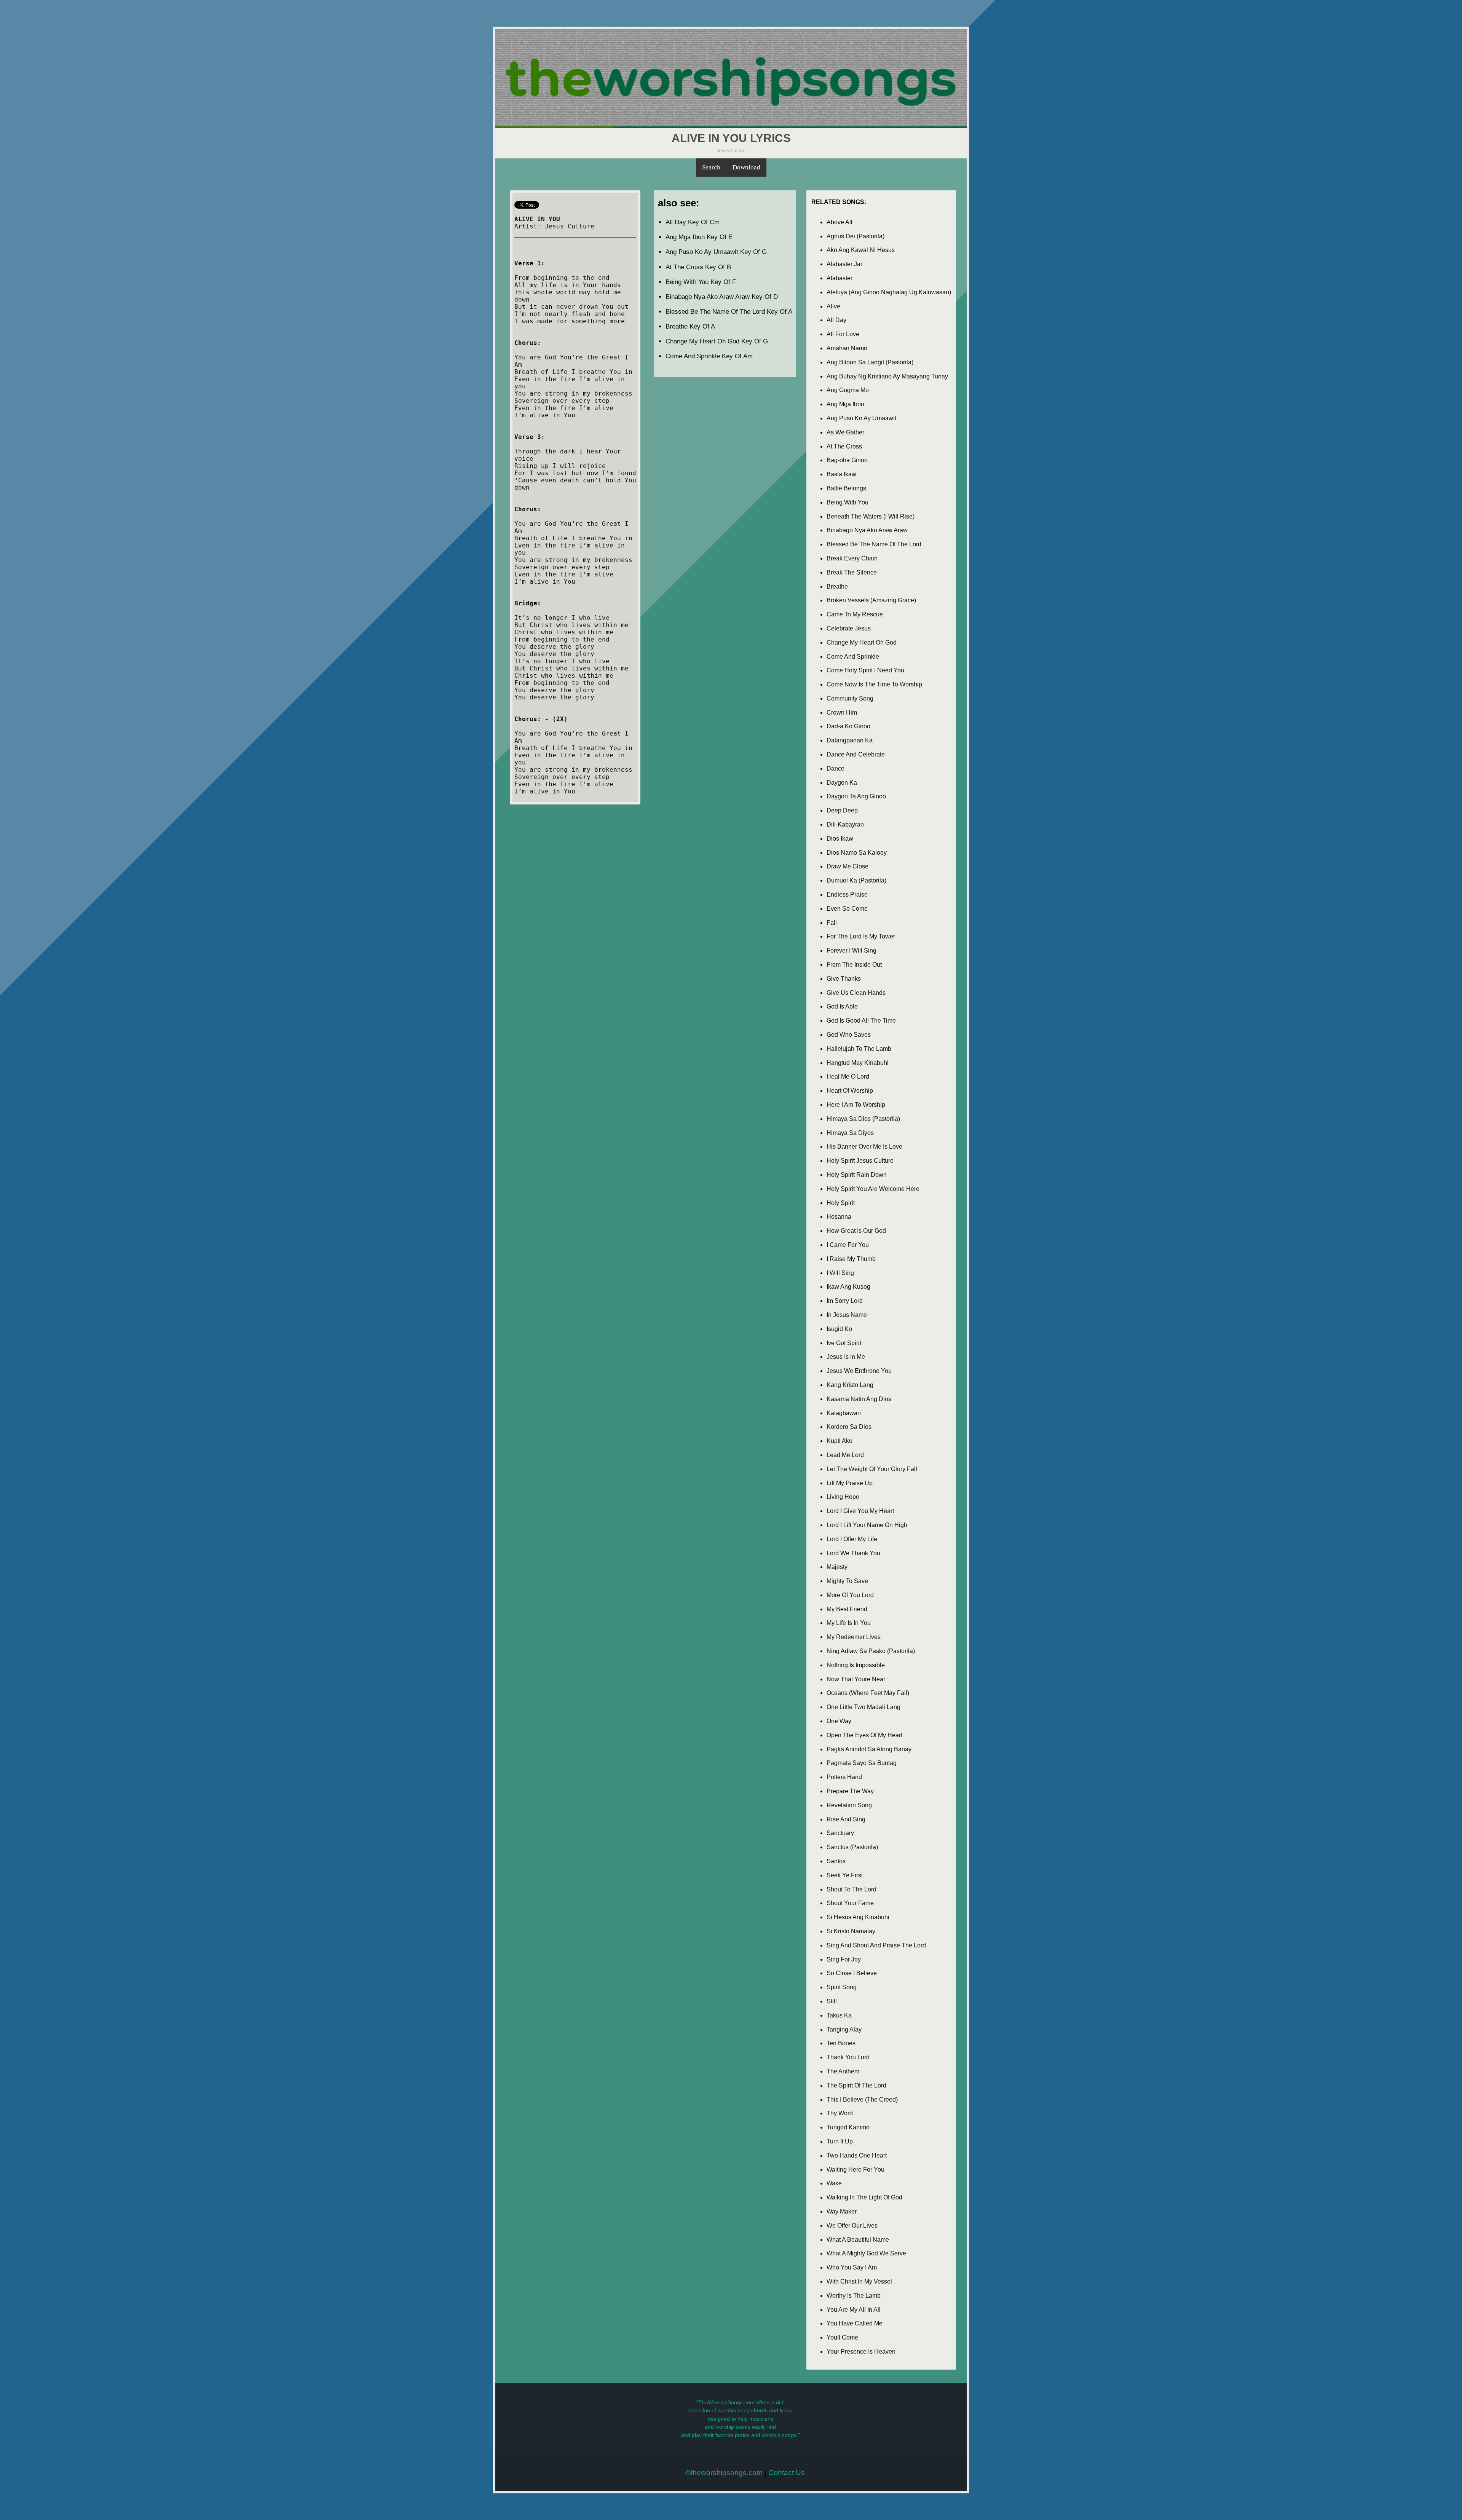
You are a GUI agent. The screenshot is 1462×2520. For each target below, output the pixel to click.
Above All (840, 222)
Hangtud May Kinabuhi (858, 1063)
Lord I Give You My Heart (860, 1511)
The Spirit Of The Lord (856, 2085)
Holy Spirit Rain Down (857, 1175)
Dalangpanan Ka (850, 740)
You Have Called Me (855, 2323)
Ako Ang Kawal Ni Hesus (861, 250)
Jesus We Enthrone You (859, 1371)
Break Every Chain (852, 558)
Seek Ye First (845, 1875)
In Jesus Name (847, 1315)
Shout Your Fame (850, 1903)
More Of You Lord (850, 1595)
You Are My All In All (854, 2310)
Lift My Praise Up (850, 1483)
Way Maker (842, 2211)
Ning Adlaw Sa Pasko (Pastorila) (871, 1651)
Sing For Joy (844, 1959)
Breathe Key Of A (690, 326)
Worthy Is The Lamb (854, 2296)
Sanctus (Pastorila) (852, 1847)
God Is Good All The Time (861, 1021)
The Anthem (843, 2071)
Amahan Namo (847, 348)
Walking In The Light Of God (864, 2197)
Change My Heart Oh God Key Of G (717, 341)
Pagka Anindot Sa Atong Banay (869, 1749)
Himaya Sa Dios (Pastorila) (863, 1119)
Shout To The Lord (852, 1889)
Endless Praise (847, 895)
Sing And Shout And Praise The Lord (876, 1945)
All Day (836, 320)
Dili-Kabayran (845, 824)
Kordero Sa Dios (849, 1427)
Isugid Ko (839, 1329)
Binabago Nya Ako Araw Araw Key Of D (722, 297)
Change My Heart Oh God (862, 642)
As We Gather (845, 432)
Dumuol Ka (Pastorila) (856, 880)
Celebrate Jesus (849, 628)
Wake (834, 2183)
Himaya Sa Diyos (850, 1133)
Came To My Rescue (855, 614)
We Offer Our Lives (852, 2226)
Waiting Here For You (855, 2170)
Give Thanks (844, 979)
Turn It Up (840, 2141)
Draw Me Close (848, 866)
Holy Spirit (841, 1203)
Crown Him (842, 713)
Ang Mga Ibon (845, 404)
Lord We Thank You (853, 1553)
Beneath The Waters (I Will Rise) (871, 516)
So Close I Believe (852, 1973)
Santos (836, 1861)
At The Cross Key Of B (698, 267)
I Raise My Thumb (851, 1259)
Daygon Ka (842, 783)
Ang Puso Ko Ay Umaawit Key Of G (716, 252)
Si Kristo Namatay (851, 1931)
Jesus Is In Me (846, 1357)
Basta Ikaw (841, 474)
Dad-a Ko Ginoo (848, 726)
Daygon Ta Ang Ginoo (856, 796)
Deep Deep (842, 810)
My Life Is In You (849, 1623)
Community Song (850, 698)
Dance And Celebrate (856, 754)
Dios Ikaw (840, 839)
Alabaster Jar (844, 264)
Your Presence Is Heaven (861, 2352)
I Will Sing (840, 1273)
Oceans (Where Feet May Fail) (868, 1693)
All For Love (843, 334)
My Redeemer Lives (854, 1637)
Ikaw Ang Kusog (848, 1287)
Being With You (848, 502)
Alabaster (840, 278)
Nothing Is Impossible (856, 1665)
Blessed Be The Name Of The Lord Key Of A (729, 312)
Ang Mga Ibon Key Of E (699, 237)
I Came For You (848, 1245)
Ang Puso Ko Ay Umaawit (861, 418)
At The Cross (844, 446)
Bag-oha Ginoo (847, 460)
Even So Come (847, 909)
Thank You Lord (848, 2057)
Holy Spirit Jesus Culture (860, 1161)
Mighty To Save (847, 1581)
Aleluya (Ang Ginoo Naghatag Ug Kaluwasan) (889, 292)
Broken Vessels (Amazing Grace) (871, 600)
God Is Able (842, 1006)
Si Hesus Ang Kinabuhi (858, 1917)
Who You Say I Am (852, 2267)
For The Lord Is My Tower (861, 936)
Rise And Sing (846, 1819)
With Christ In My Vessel (859, 2281)
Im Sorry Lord (845, 1301)
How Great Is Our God (856, 1231)
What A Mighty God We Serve (866, 2253)
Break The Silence (852, 572)
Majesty (837, 1567)
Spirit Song (842, 1987)
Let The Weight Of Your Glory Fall (872, 1469)
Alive (833, 306)
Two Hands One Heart (857, 2155)
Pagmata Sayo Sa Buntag (862, 1763)
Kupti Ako (840, 1441)
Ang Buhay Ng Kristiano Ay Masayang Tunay (887, 376)
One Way (839, 1721)
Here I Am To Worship (856, 1105)
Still (832, 2001)
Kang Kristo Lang (850, 1385)
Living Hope (843, 1497)
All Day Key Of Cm (693, 222)
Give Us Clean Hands (856, 993)
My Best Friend (847, 1609)
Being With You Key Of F (701, 282)
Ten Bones (841, 2043)
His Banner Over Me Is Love (864, 1147)
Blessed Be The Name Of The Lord (874, 544)
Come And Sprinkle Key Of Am (709, 356)
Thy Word (840, 2113)
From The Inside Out (854, 965)
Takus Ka (839, 2015)
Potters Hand (844, 1777)
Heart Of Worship (850, 1091)
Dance (836, 768)
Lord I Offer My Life (852, 1539)
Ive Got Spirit (844, 1343)
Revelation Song (849, 1805)
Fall (832, 923)
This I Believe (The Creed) (862, 2099)
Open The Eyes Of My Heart (864, 1735)
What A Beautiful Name (858, 2240)
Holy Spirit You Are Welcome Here (873, 1189)
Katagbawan (844, 1413)
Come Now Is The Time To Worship (874, 684)
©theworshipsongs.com (724, 2473)
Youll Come (842, 2337)
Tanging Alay (844, 2029)
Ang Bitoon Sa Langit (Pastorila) (870, 362)
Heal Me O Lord (848, 1076)
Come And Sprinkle (853, 657)
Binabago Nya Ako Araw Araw (867, 530)
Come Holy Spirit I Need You (865, 670)
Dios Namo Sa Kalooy (857, 853)
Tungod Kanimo (848, 2127)
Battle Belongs (846, 488)
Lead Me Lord (845, 1455)
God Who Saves (849, 1035)
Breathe (837, 587)
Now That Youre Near (856, 1679)
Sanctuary (840, 1833)
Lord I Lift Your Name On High (867, 1525)
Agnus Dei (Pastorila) (855, 236)
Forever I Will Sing (852, 950)
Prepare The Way (850, 1791)
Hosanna (839, 1217)
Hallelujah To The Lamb (859, 1049)
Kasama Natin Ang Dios (859, 1399)
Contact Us (787, 2473)
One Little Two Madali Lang (863, 1707)
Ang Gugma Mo (848, 390)
